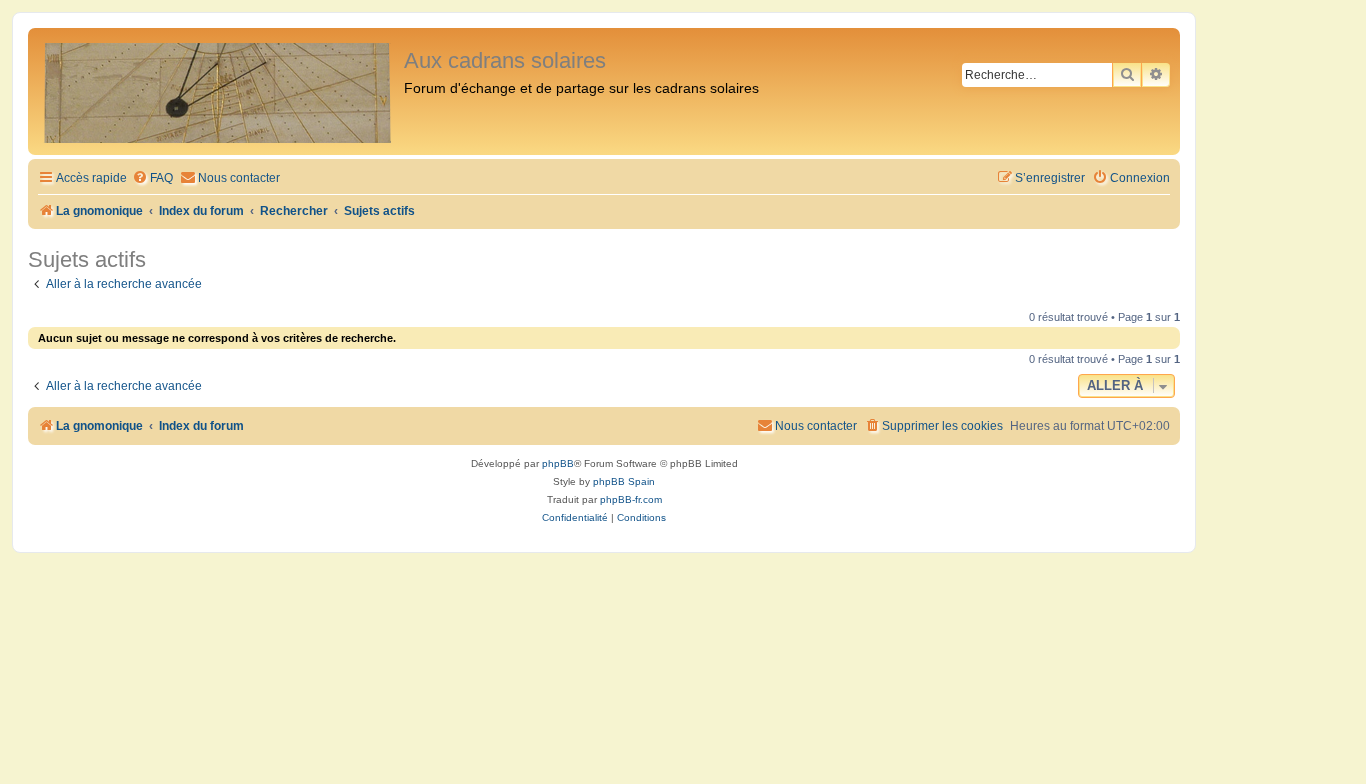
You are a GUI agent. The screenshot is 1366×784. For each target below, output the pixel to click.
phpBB (558, 463)
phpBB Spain (624, 481)
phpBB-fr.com (631, 499)
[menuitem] (152, 178)
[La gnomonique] (218, 91)
